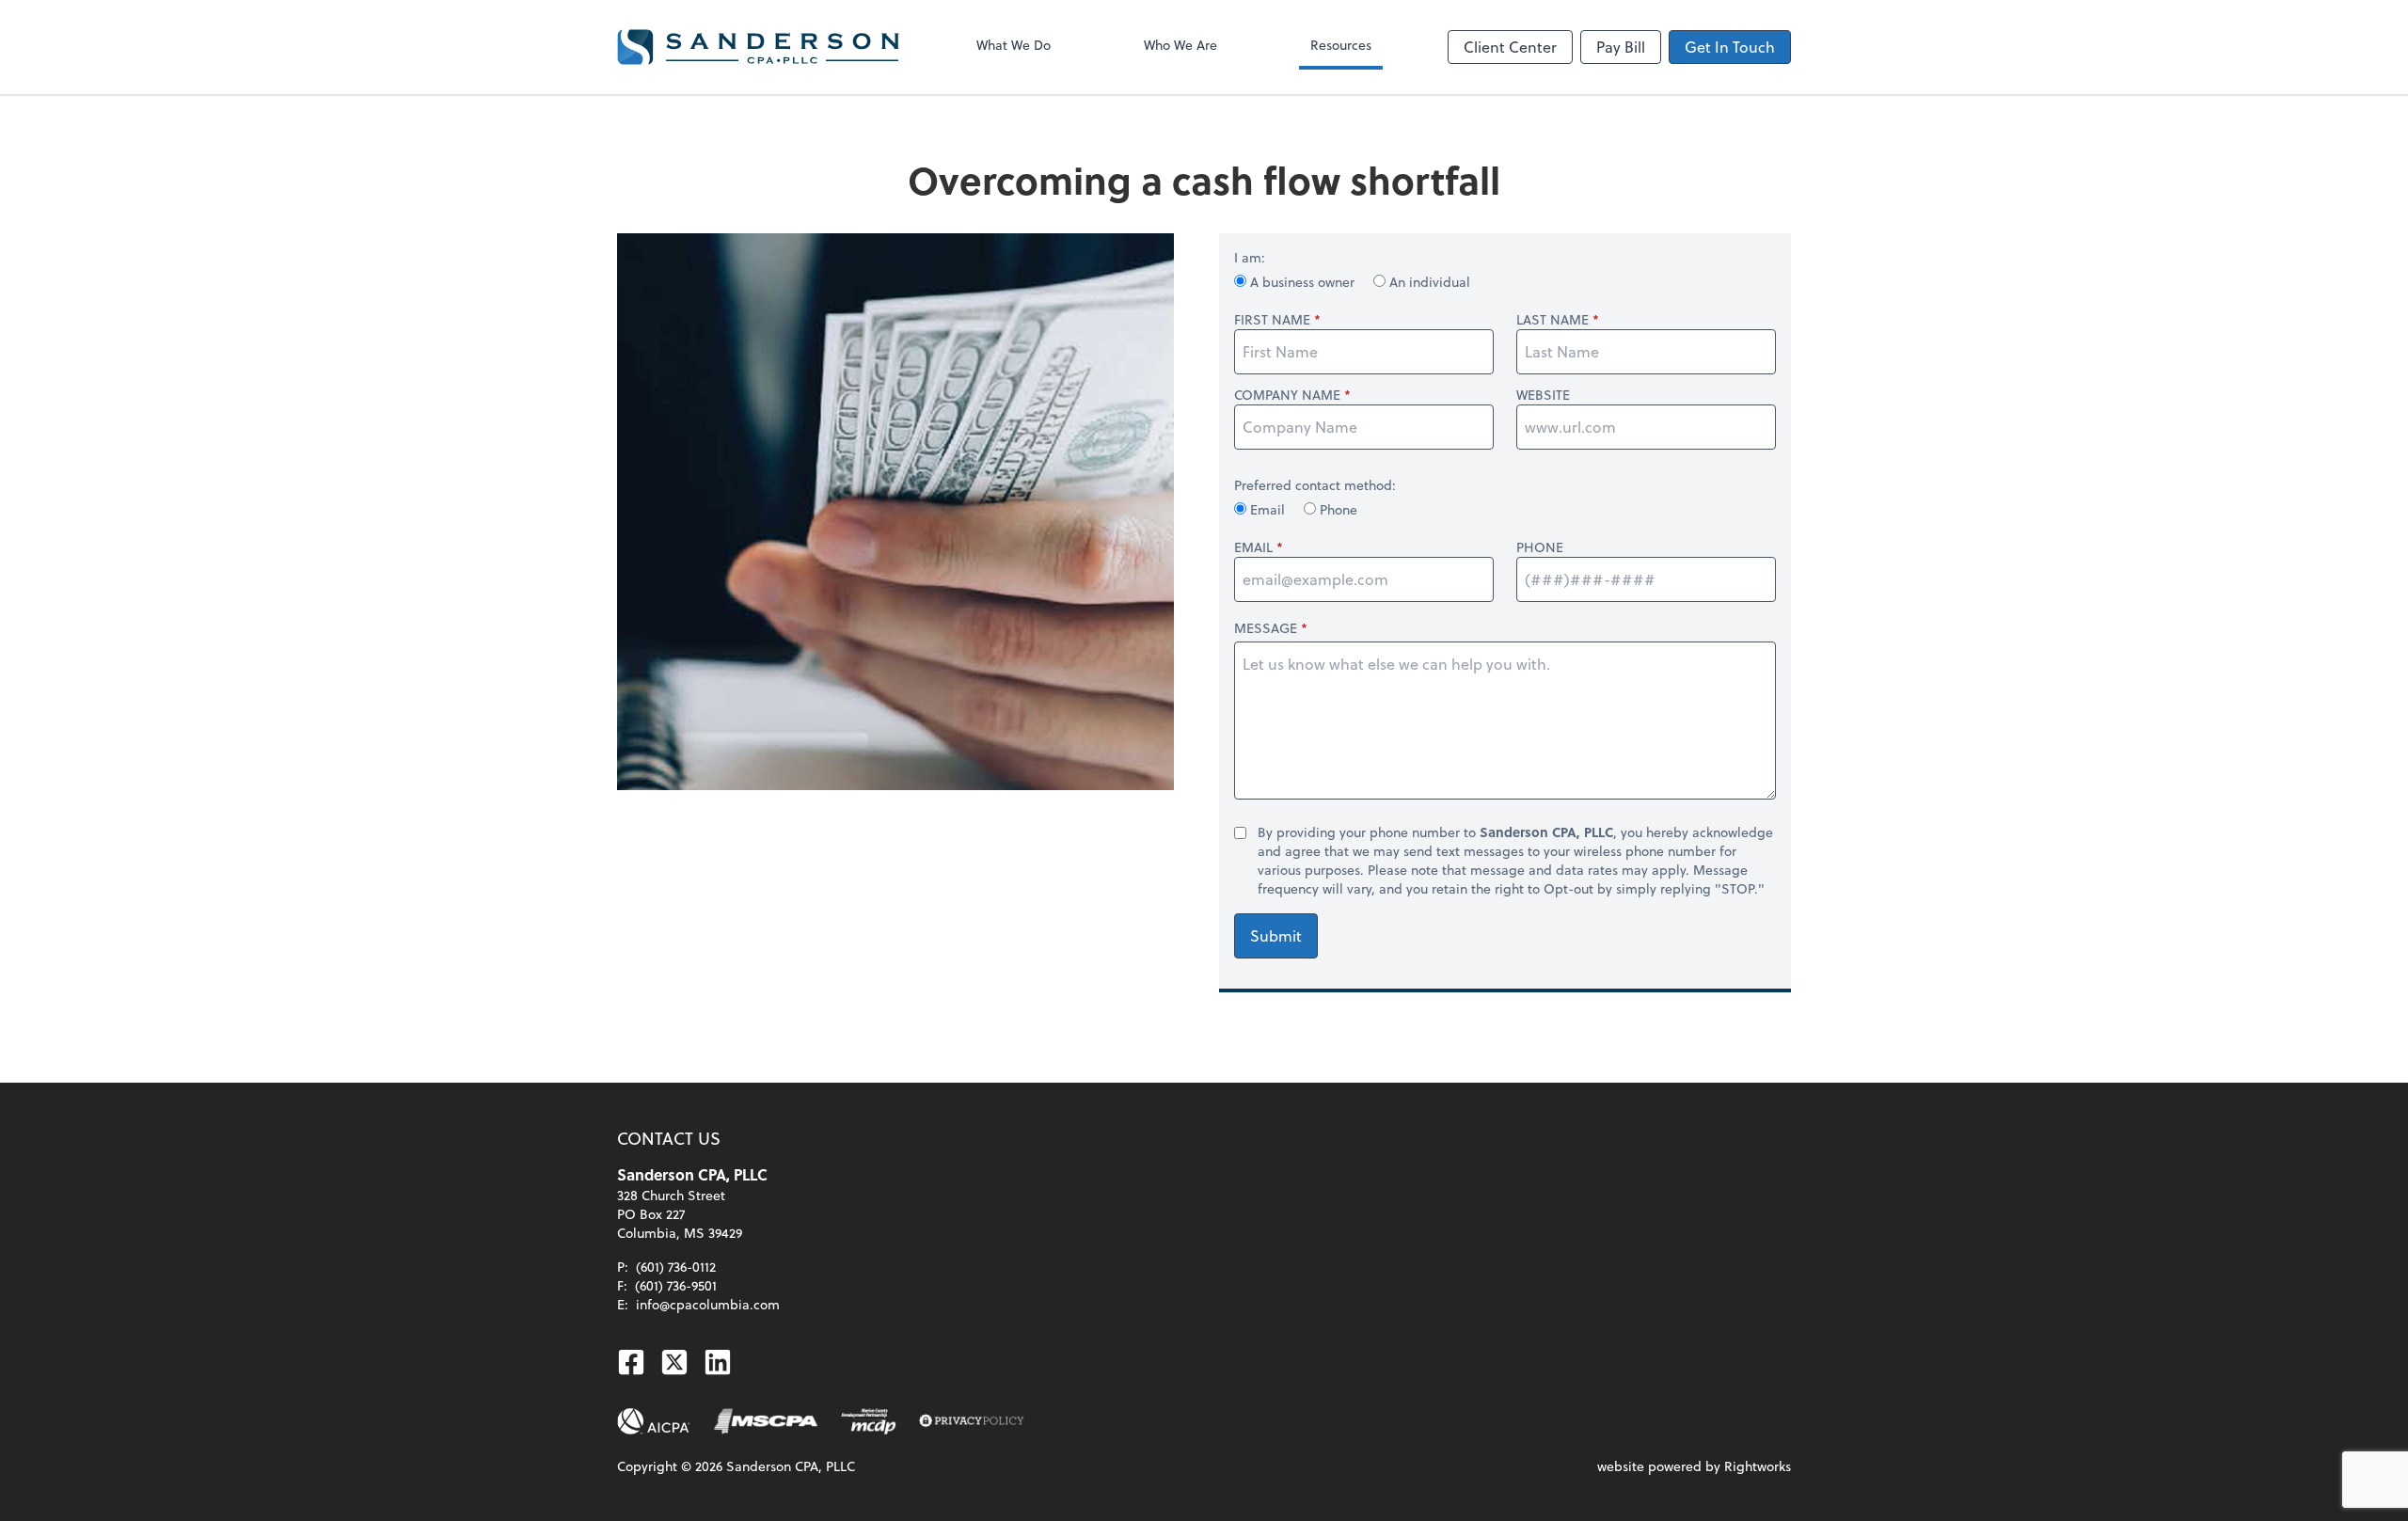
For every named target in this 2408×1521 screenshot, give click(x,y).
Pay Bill (1621, 47)
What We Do (1014, 45)
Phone (1337, 509)
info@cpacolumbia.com (708, 1304)
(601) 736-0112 (676, 1267)
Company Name (1287, 395)
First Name (1272, 320)
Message (1266, 628)
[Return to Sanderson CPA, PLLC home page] (758, 47)
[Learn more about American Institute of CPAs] (654, 1421)
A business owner (1302, 282)
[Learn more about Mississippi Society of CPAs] (766, 1421)
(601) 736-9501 (676, 1285)
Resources (1341, 45)
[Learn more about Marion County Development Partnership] (869, 1421)
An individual (1428, 282)
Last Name (1553, 320)
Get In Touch (1730, 47)
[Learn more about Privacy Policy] (972, 1421)
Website (1543, 395)
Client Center (1510, 47)
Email (1267, 509)
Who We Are (1180, 45)
